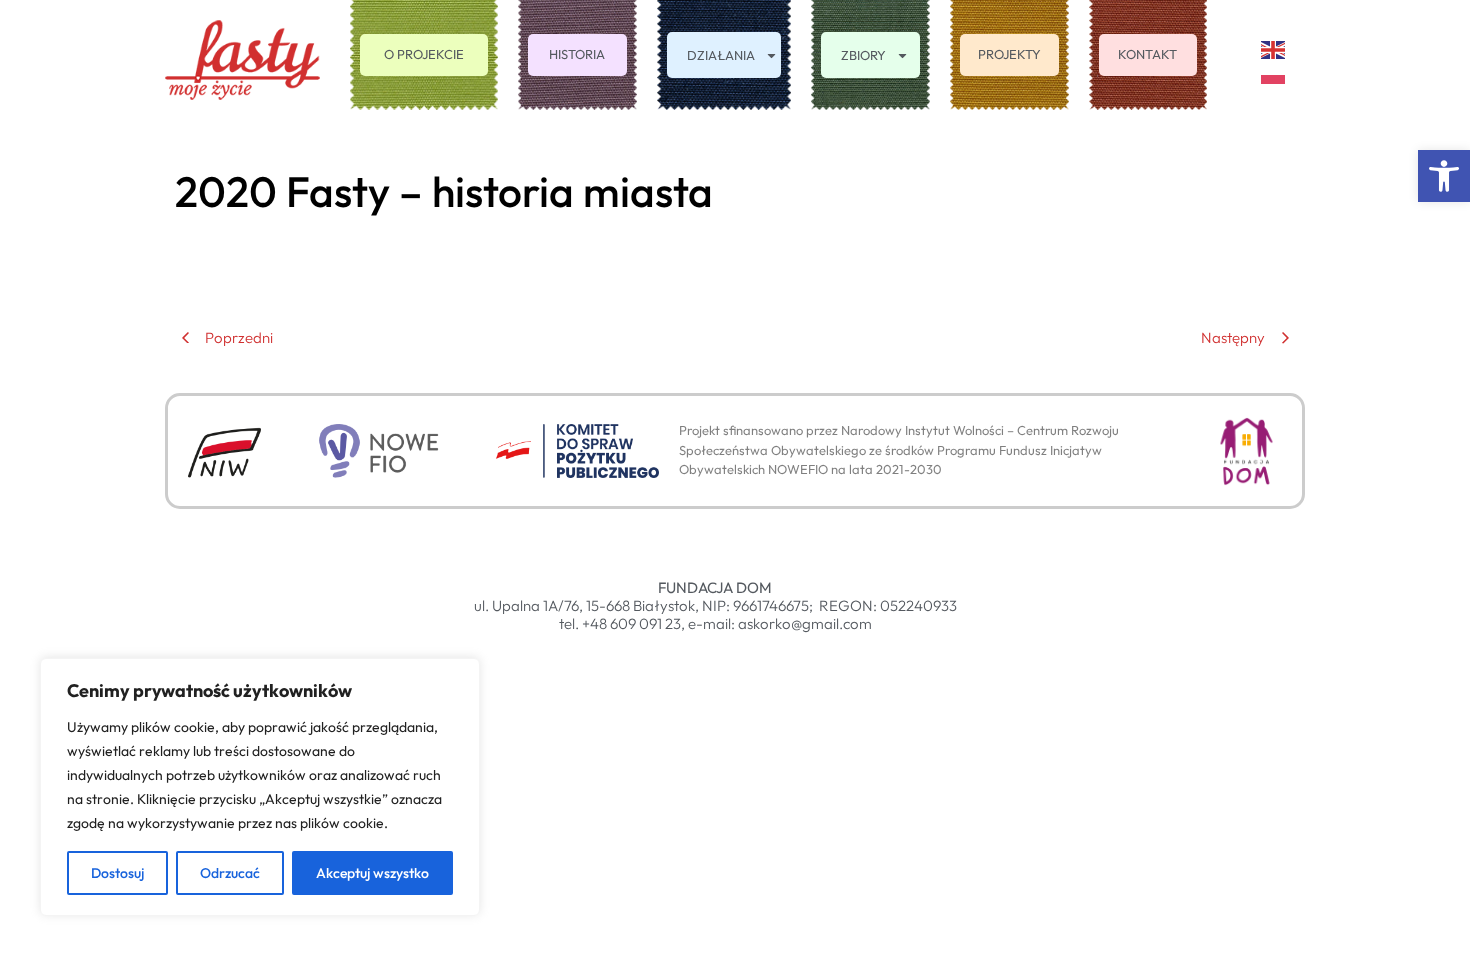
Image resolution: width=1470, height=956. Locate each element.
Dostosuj (117, 873)
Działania (721, 55)
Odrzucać (230, 873)
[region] (260, 787)
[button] (1444, 176)
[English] (1274, 47)
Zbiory (863, 55)
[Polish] (1274, 72)
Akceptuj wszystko (372, 873)
